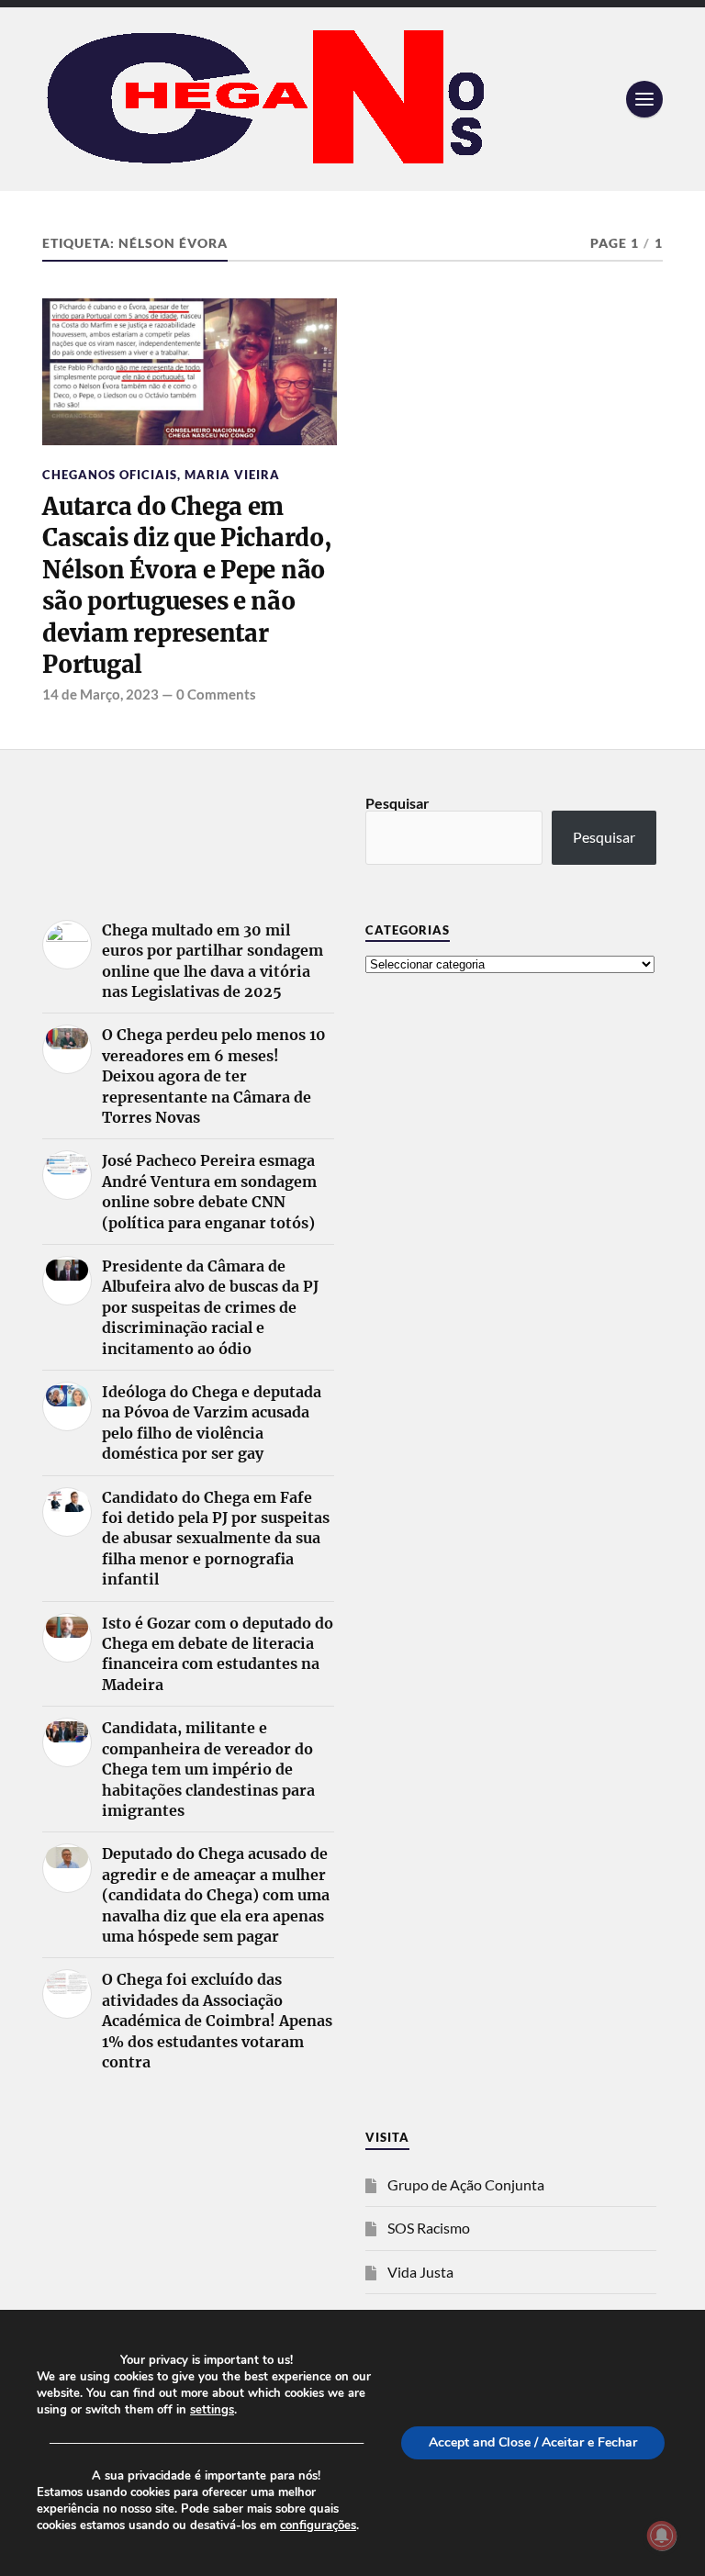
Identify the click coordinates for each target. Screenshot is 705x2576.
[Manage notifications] (662, 2536)
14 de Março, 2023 (101, 694)
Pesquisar (397, 803)
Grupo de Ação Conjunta (466, 2184)
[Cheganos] (352, 99)
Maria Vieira (232, 475)
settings (212, 2410)
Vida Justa (420, 2272)
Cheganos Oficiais (110, 475)
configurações (318, 2526)
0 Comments (216, 694)
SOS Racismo (429, 2228)
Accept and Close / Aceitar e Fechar (533, 2442)
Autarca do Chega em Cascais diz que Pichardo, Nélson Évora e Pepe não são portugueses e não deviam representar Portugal (187, 586)
